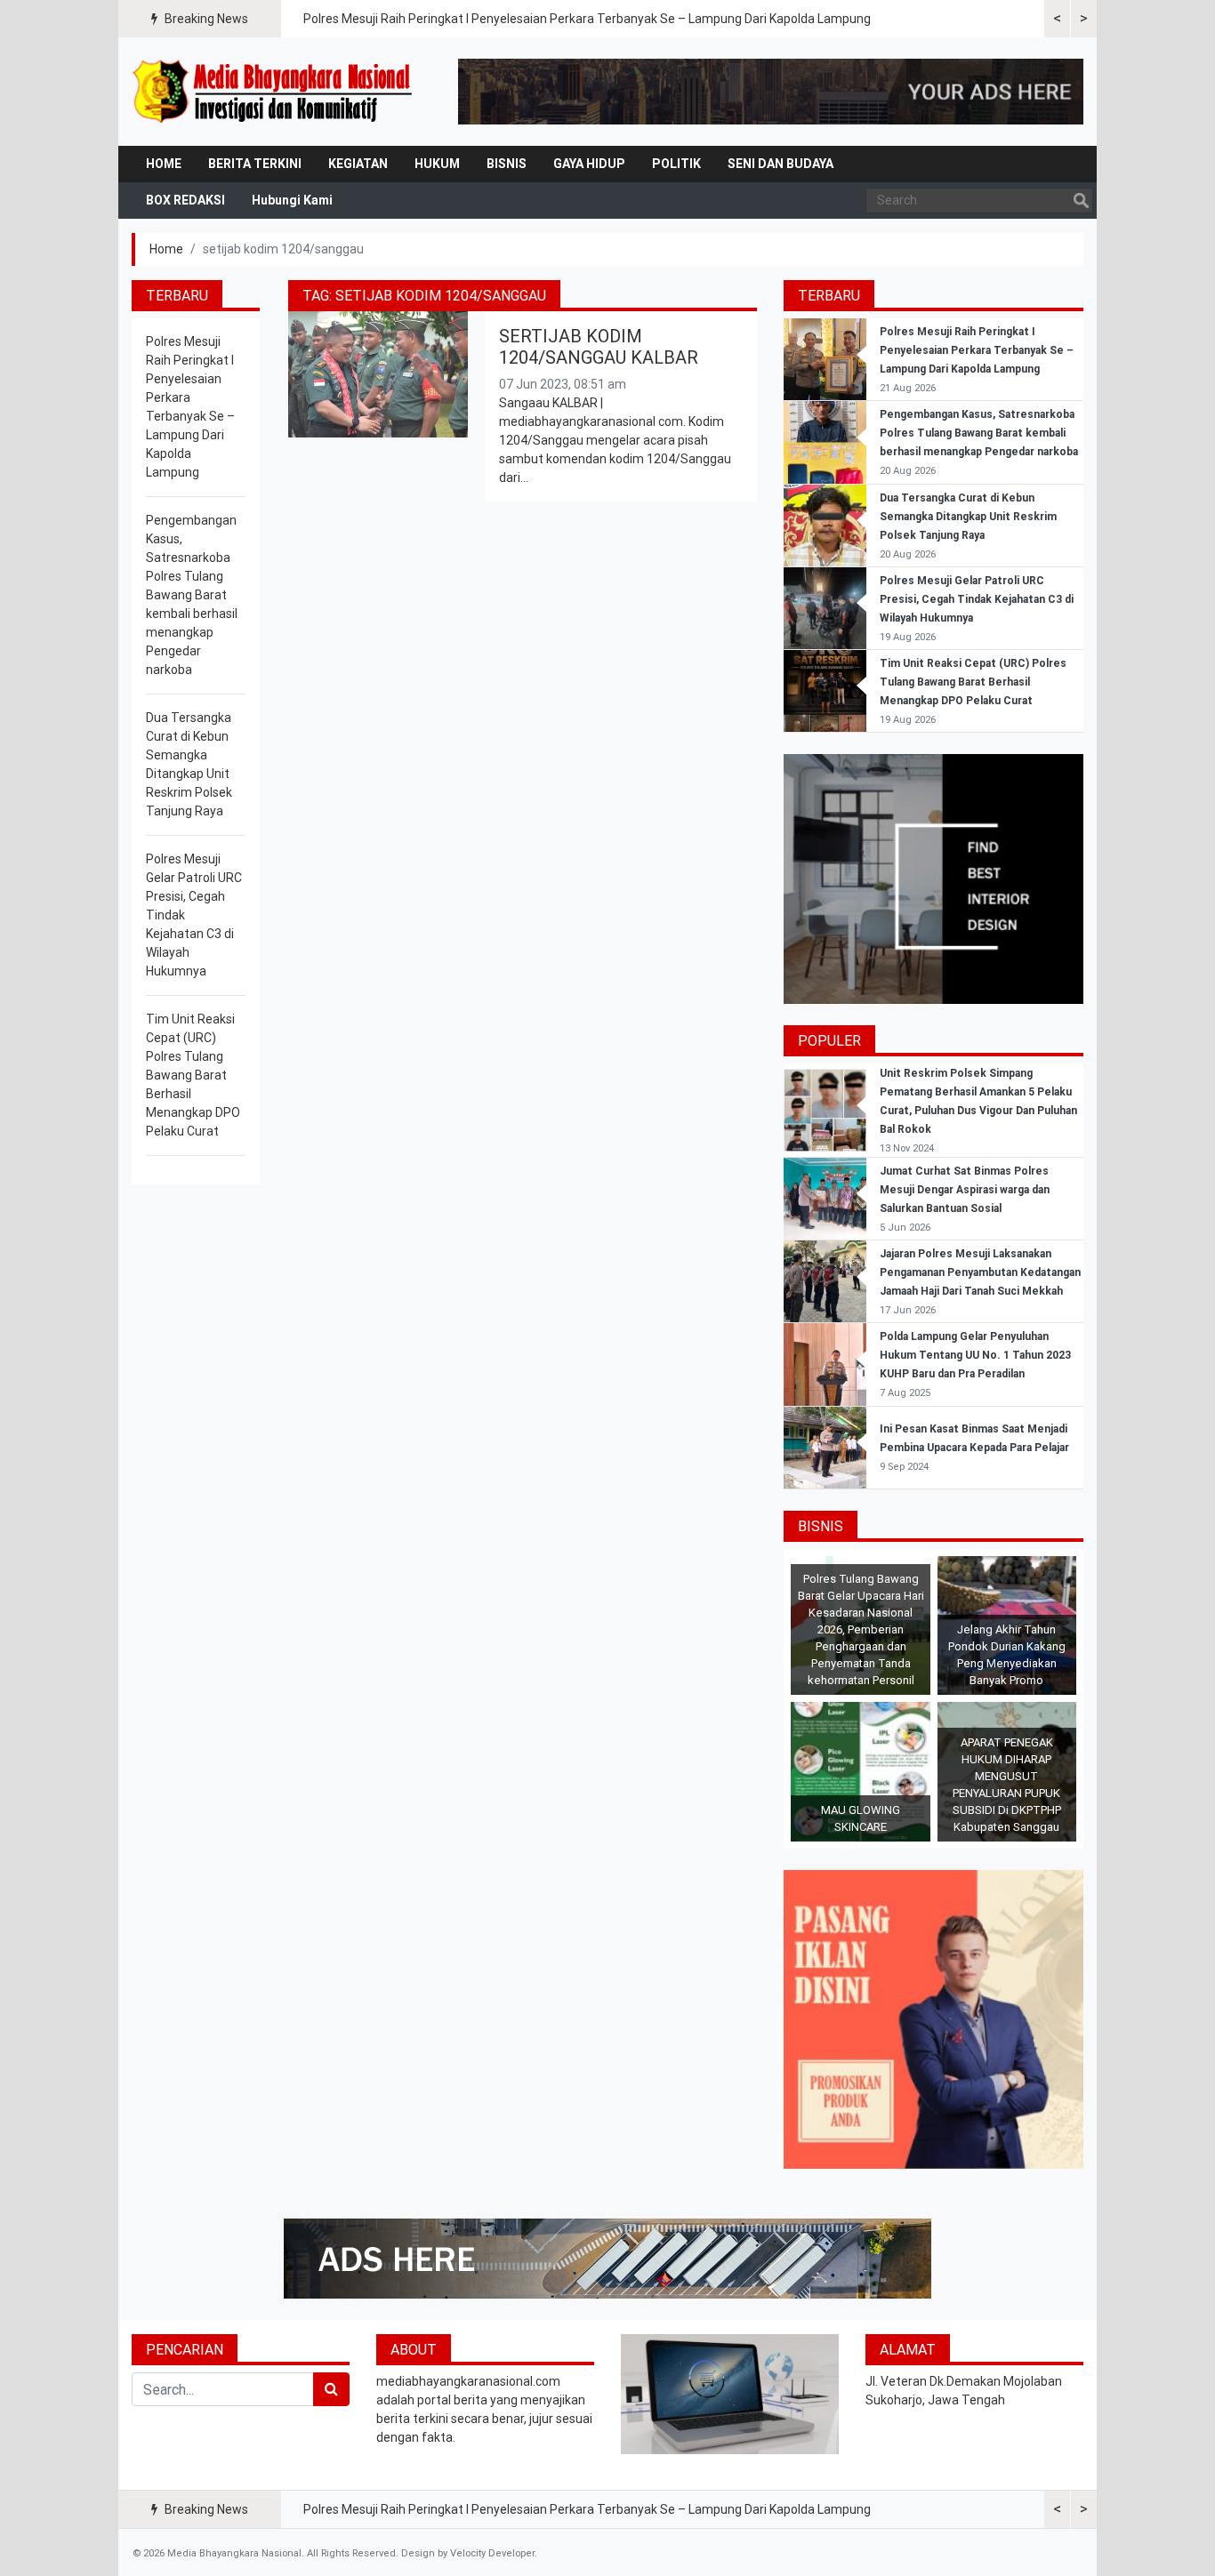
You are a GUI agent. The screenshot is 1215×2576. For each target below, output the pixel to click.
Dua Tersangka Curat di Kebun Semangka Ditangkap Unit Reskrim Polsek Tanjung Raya (968, 517)
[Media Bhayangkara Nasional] (274, 92)
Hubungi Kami (292, 200)
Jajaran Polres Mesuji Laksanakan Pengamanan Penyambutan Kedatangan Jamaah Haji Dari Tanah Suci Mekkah (980, 1272)
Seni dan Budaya (780, 164)
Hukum (437, 164)
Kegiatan (358, 164)
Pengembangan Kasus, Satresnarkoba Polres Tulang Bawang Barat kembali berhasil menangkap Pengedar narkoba (192, 595)
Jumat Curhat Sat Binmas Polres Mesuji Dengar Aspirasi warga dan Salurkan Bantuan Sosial (965, 1190)
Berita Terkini (255, 164)
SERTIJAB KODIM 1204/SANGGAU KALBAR (599, 347)
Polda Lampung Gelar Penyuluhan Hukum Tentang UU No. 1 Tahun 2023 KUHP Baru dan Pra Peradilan (975, 1355)
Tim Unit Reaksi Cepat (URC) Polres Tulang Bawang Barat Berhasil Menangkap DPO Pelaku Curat (193, 1075)
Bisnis (507, 164)
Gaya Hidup (589, 164)
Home (164, 164)
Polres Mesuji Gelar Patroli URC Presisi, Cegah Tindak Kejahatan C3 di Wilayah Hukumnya (977, 599)
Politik (676, 164)
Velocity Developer (492, 2553)
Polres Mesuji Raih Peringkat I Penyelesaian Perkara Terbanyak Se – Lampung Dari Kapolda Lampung (587, 19)
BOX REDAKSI (185, 200)
